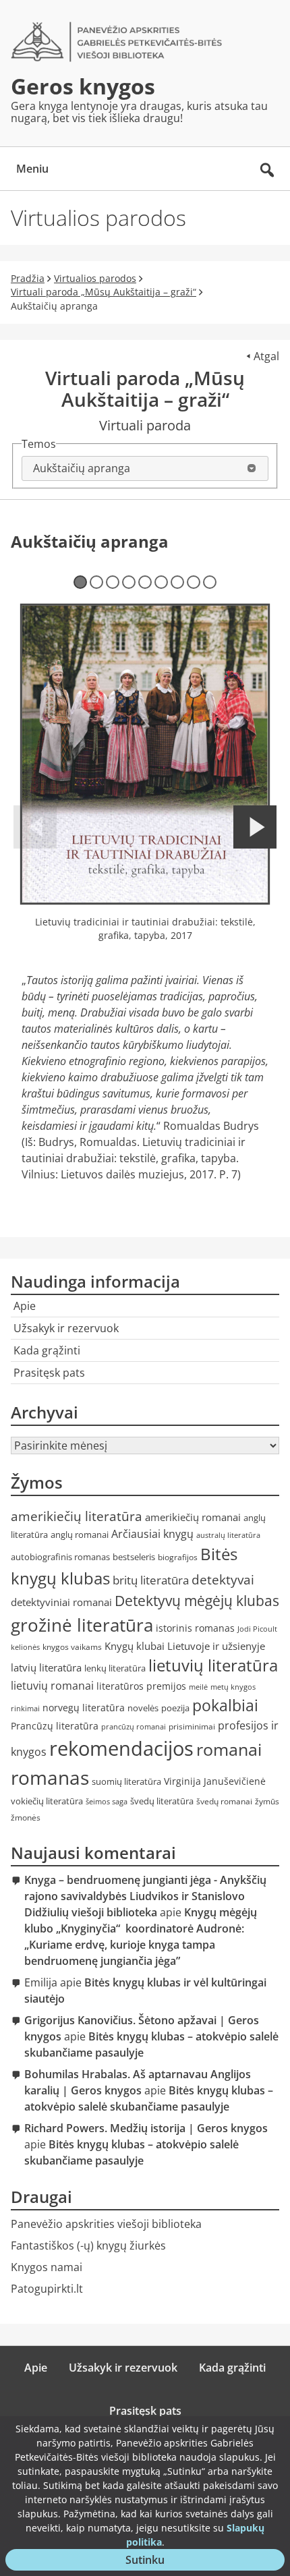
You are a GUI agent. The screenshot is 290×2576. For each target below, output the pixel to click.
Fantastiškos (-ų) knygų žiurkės (88, 2245)
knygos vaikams (72, 1647)
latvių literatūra (46, 1667)
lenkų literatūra (115, 1668)
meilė (198, 1687)
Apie (25, 1306)
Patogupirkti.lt (47, 2289)
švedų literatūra (162, 1801)
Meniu (32, 169)
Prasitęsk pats (49, 1373)
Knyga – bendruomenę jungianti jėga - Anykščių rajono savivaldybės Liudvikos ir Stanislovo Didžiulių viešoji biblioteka (145, 1896)
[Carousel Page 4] (129, 582)
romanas (50, 1777)
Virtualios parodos (95, 278)
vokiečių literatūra (47, 1801)
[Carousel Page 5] (145, 582)
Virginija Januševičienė (215, 1781)
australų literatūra (228, 1535)
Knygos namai (47, 2267)
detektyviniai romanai (61, 1602)
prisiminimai (192, 1726)
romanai (229, 1749)
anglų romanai (80, 1535)
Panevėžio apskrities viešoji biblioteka (106, 2224)
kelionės (25, 1647)
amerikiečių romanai (193, 1517)
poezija (175, 1708)
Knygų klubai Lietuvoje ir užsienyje (185, 1646)
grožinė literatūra (82, 1625)
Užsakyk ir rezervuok (66, 1328)
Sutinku (153, 2561)
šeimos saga (107, 1802)
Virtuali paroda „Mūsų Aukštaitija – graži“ (104, 292)
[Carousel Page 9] (210, 582)
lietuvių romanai (52, 1686)
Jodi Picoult (257, 1629)
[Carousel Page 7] (177, 582)
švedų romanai (224, 1801)
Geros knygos (83, 86)
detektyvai (223, 1579)
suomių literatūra (126, 1782)
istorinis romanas (195, 1628)
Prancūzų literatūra (55, 1726)
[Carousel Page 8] (194, 582)
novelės (143, 1708)
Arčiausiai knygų (152, 1534)
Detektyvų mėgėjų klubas (197, 1601)
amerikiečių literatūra (77, 1516)
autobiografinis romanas (60, 1557)
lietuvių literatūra (213, 1665)
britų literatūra (151, 1580)
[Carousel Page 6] (161, 582)
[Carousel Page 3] (113, 582)
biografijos (178, 1557)
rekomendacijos (121, 1748)
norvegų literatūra (84, 1708)
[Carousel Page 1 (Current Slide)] (80, 582)
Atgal (266, 356)
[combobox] (145, 468)
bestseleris (134, 1557)
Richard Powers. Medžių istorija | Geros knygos (146, 2128)
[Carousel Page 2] (96, 582)
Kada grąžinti (47, 1350)
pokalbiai (225, 1706)
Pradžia (28, 278)
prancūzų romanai (134, 1727)
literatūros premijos (141, 1686)
